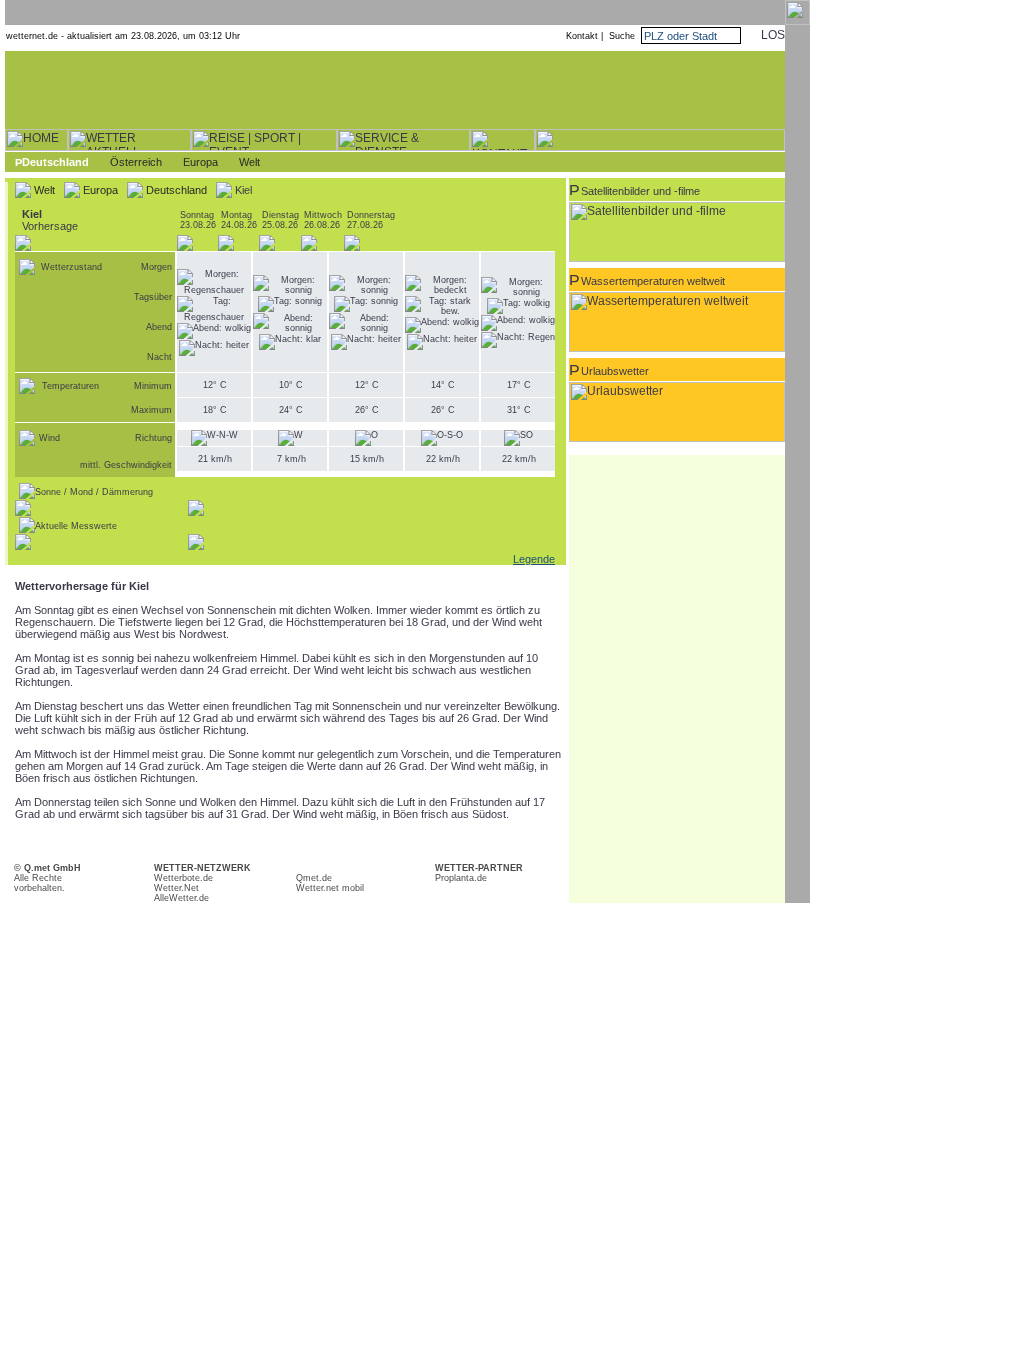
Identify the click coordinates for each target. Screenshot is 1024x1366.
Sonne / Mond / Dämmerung (94, 492)
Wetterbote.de (183, 878)
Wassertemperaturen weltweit (653, 281)
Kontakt (582, 36)
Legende (534, 559)
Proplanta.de (461, 878)
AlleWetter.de (181, 898)
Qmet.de (314, 878)
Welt (249, 162)
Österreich (136, 162)
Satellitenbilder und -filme (640, 191)
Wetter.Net (176, 888)
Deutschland (55, 162)
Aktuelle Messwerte (76, 526)
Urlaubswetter (615, 371)
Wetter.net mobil (330, 888)
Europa (200, 162)
